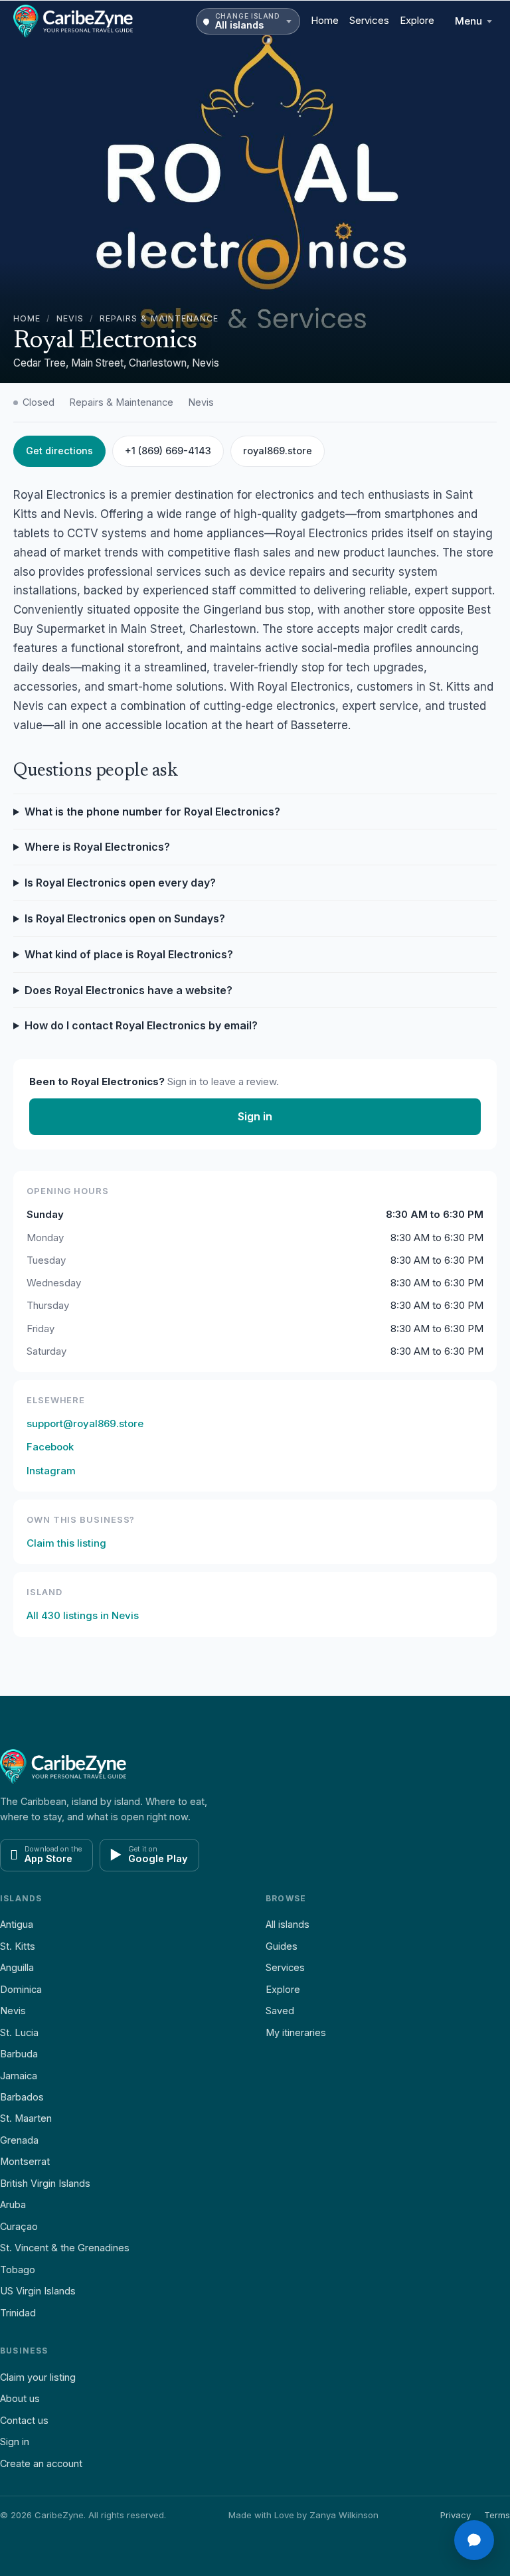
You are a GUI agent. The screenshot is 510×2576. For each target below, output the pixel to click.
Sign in (255, 1116)
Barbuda (19, 2054)
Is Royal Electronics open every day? (120, 883)
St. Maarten (26, 2118)
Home (325, 20)
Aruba (13, 2204)
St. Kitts (18, 1946)
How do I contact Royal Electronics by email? (141, 1025)
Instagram (51, 1471)
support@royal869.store (85, 1423)
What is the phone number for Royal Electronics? (152, 812)
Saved (280, 2011)
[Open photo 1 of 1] (255, 192)
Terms (497, 2515)
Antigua (17, 1924)
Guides (282, 1946)
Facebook (50, 1447)
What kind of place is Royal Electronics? (129, 954)
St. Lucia (19, 2032)
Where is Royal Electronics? (97, 847)
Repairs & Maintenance (159, 318)
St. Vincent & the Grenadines (65, 2248)
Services (369, 20)
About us (20, 2398)
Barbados (22, 2097)
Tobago (18, 2270)
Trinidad (18, 2313)
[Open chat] (474, 2540)
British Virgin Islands (45, 2183)
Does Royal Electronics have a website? (128, 990)
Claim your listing (38, 2377)
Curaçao (19, 2226)
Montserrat (25, 2161)
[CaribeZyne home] (73, 21)
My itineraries (296, 2032)
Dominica (21, 1989)
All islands (288, 1924)
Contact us (24, 2420)
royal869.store (278, 451)
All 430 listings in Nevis (83, 1615)
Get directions (59, 451)
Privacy (456, 2515)
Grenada (19, 2140)
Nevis (70, 318)
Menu (468, 21)
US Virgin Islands (38, 2291)
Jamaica (19, 2076)
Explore (417, 20)
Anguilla (17, 1967)
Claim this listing (66, 1543)
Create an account (41, 2463)
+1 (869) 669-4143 (168, 451)
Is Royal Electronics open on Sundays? (125, 918)
